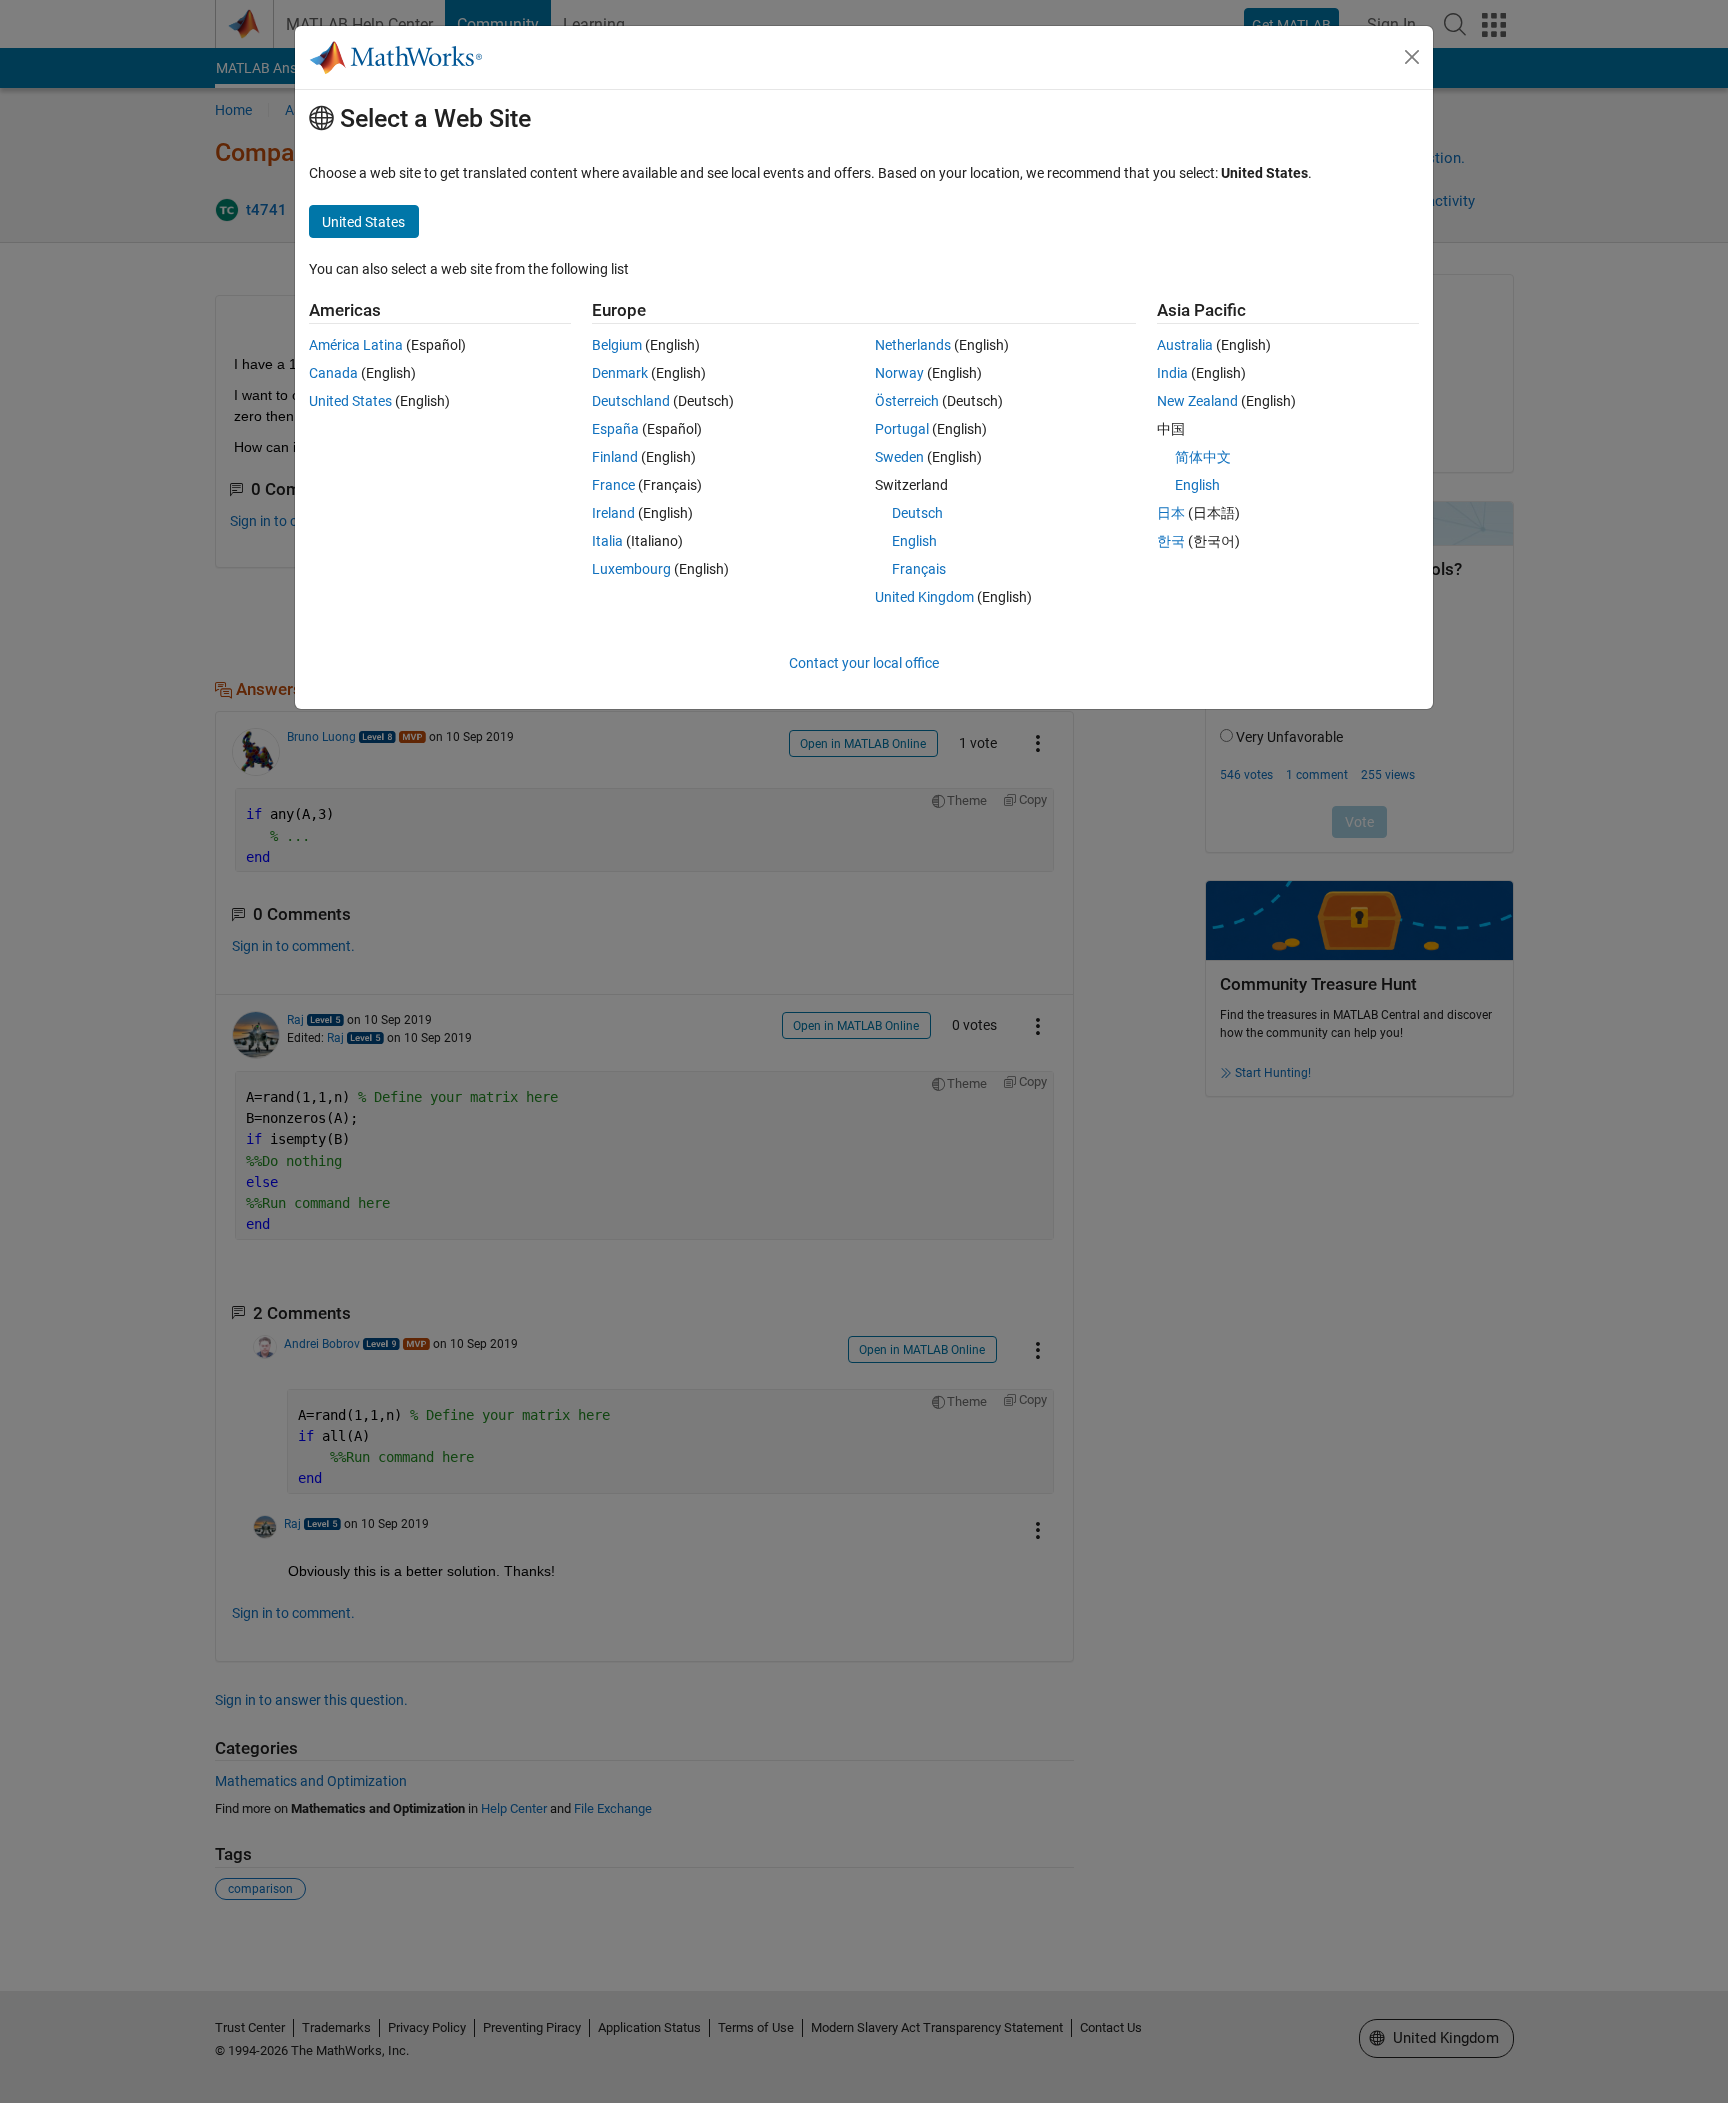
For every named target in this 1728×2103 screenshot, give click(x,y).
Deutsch (917, 513)
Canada (333, 373)
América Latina (356, 345)
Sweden (899, 457)
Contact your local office (864, 663)
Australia (1185, 345)
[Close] (1412, 57)
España (615, 429)
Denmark (620, 373)
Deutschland (631, 401)
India (1172, 373)
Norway (899, 373)
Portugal (902, 429)
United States (350, 401)
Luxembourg (631, 569)
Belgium (617, 345)
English (914, 541)
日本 (1171, 513)
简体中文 (1203, 457)
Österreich (907, 401)
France (613, 485)
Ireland (613, 513)
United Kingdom (924, 597)
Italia (607, 541)
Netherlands (913, 345)
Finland (615, 457)
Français (919, 569)
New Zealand (1197, 401)
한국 (1171, 541)
